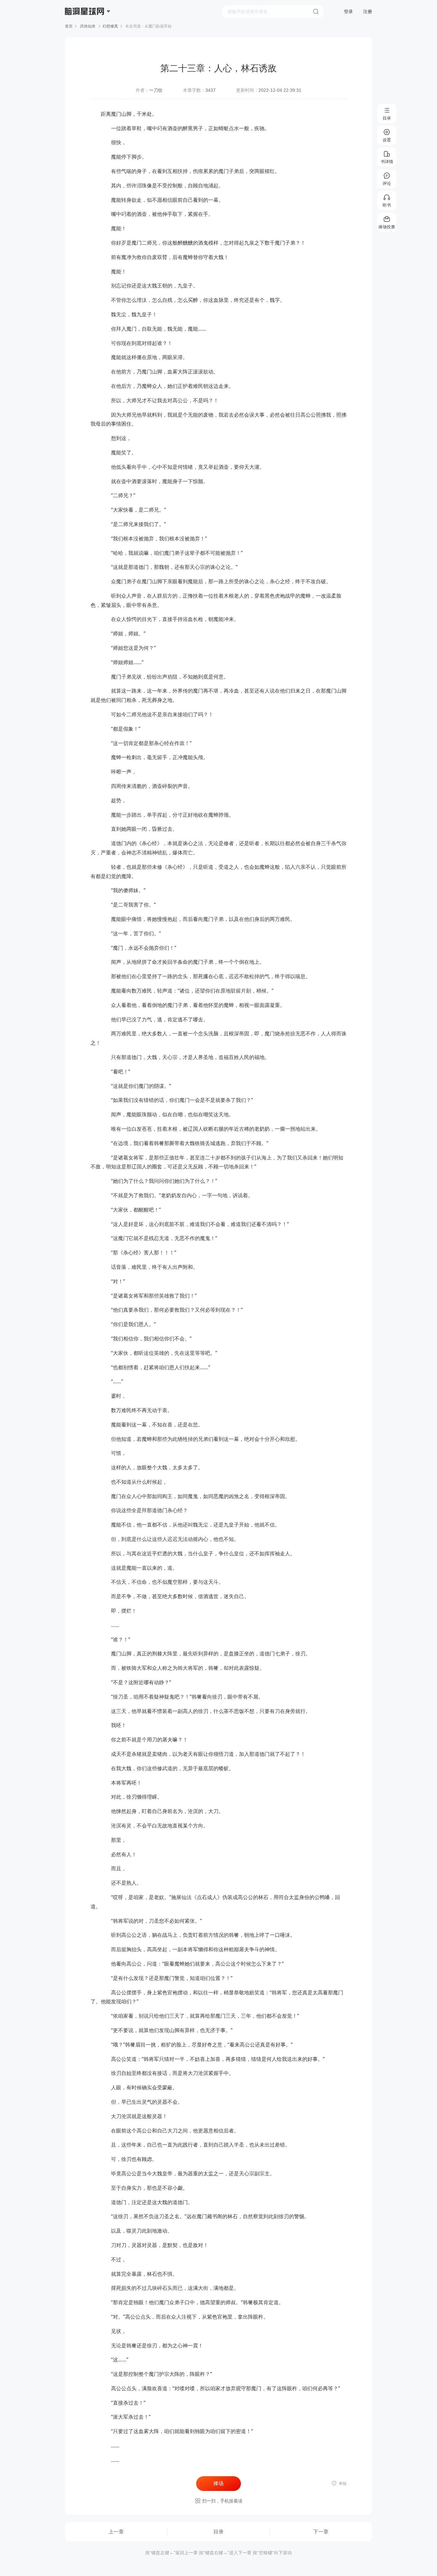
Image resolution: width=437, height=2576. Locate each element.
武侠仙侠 (88, 26)
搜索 (316, 12)
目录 (219, 2532)
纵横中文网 (85, 29)
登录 (348, 12)
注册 (368, 12)
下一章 (321, 2532)
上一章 (116, 2532)
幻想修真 (110, 26)
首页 (69, 26)
